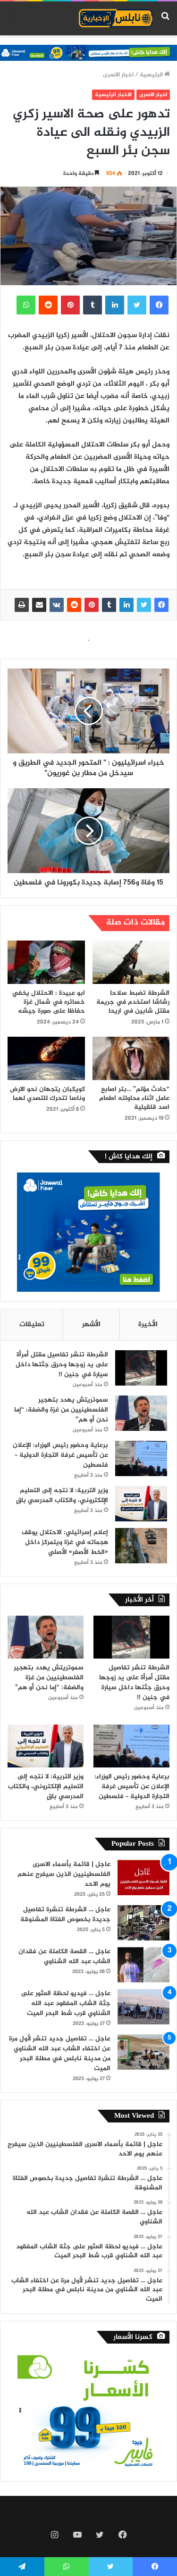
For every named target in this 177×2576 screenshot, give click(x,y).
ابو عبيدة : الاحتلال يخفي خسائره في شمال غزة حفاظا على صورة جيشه (49, 1002)
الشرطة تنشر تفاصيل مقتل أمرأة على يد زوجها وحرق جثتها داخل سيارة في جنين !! (62, 1365)
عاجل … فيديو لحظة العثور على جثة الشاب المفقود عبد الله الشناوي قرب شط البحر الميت (66, 2003)
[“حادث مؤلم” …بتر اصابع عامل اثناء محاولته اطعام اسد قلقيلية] (131, 1058)
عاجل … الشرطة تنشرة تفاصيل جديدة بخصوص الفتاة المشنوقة (65, 1915)
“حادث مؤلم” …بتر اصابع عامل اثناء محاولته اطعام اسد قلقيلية (134, 1098)
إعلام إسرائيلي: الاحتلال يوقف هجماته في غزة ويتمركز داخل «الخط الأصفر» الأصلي (65, 1542)
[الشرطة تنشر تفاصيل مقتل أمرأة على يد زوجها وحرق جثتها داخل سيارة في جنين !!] (141, 1368)
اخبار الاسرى (118, 75)
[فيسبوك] (161, 605)
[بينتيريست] (92, 605)
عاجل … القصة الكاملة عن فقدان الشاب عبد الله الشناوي (64, 1957)
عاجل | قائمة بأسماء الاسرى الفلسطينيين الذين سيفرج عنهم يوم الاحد (64, 1874)
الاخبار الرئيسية (113, 95)
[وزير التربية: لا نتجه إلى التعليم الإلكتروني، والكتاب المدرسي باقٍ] (141, 1504)
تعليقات (32, 1325)
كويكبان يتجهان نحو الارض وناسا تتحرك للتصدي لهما (47, 1094)
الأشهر (91, 1325)
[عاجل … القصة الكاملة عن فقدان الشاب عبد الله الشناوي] (143, 1965)
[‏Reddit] (74, 605)
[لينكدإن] (126, 605)
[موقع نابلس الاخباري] (116, 18)
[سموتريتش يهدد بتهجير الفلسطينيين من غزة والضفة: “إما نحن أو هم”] (141, 1413)
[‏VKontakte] (57, 605)
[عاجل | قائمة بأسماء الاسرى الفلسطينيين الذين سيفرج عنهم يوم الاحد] (143, 1878)
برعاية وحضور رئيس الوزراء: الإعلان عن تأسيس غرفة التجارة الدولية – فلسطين (60, 1455)
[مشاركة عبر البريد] (39, 605)
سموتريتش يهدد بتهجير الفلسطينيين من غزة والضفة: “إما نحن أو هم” (61, 1410)
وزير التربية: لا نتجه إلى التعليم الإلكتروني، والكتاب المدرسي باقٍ (62, 1495)
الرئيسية (152, 75)
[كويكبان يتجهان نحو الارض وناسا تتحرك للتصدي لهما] (46, 1058)
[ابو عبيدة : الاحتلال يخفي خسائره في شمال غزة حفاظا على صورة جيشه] (46, 962)
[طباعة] (22, 605)
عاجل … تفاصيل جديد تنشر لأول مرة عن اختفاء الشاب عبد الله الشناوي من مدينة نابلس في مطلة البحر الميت (60, 2054)
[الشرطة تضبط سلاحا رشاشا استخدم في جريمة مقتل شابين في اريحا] (131, 962)
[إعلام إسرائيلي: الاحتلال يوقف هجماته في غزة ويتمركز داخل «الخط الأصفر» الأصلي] (141, 1546)
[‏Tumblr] (109, 605)
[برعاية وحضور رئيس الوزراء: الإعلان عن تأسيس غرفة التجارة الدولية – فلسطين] (141, 1458)
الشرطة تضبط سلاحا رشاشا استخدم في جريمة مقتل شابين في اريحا (133, 1002)
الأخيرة (148, 1325)
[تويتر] (144, 605)
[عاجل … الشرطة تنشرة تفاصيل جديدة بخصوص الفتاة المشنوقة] (143, 1923)
